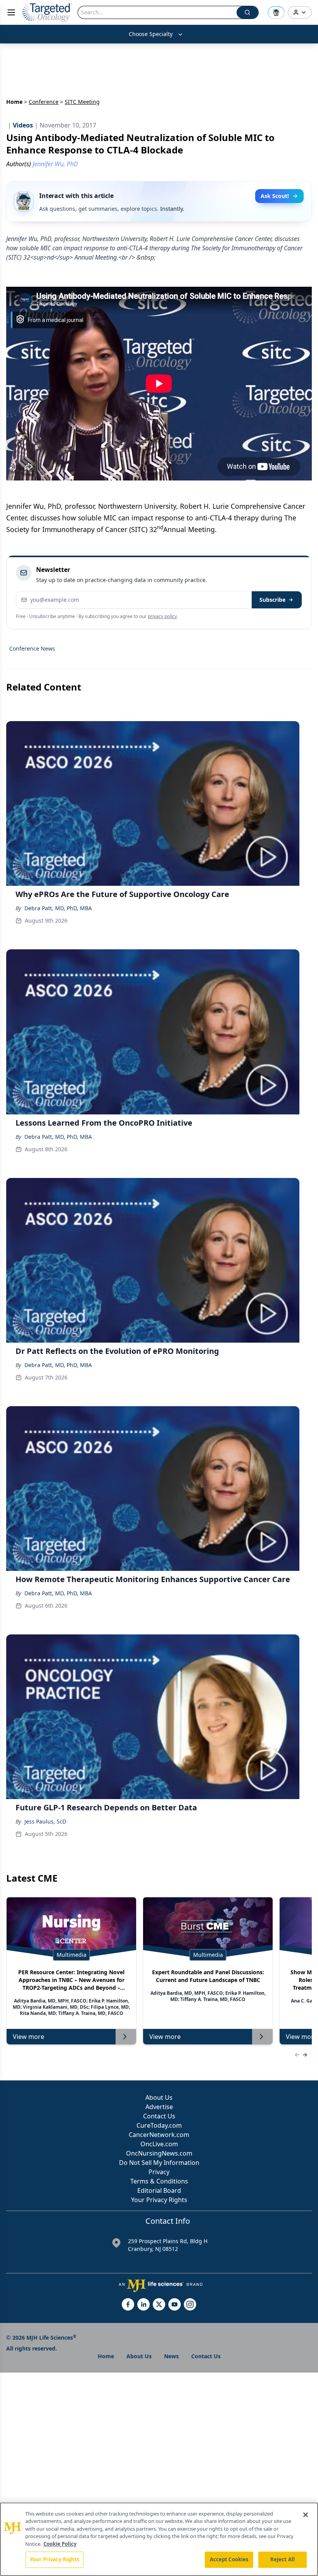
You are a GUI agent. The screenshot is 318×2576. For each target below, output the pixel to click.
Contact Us (159, 2116)
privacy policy (162, 616)
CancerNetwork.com (159, 2135)
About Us (159, 2097)
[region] (159, 2539)
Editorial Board (159, 2190)
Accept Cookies (229, 2559)
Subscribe (272, 600)
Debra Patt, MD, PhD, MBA (58, 908)
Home (14, 102)
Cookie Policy (60, 2544)
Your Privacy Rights (159, 2200)
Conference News (32, 648)
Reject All (283, 2559)
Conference (44, 102)
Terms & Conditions (159, 2181)
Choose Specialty (151, 34)
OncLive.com (159, 2144)
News (171, 2356)
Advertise (159, 2107)
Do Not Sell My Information (159, 2163)
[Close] (306, 2515)
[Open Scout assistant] (276, 12)
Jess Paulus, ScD (45, 1821)
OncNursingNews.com (159, 2153)
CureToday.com (159, 2125)
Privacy (159, 2172)
